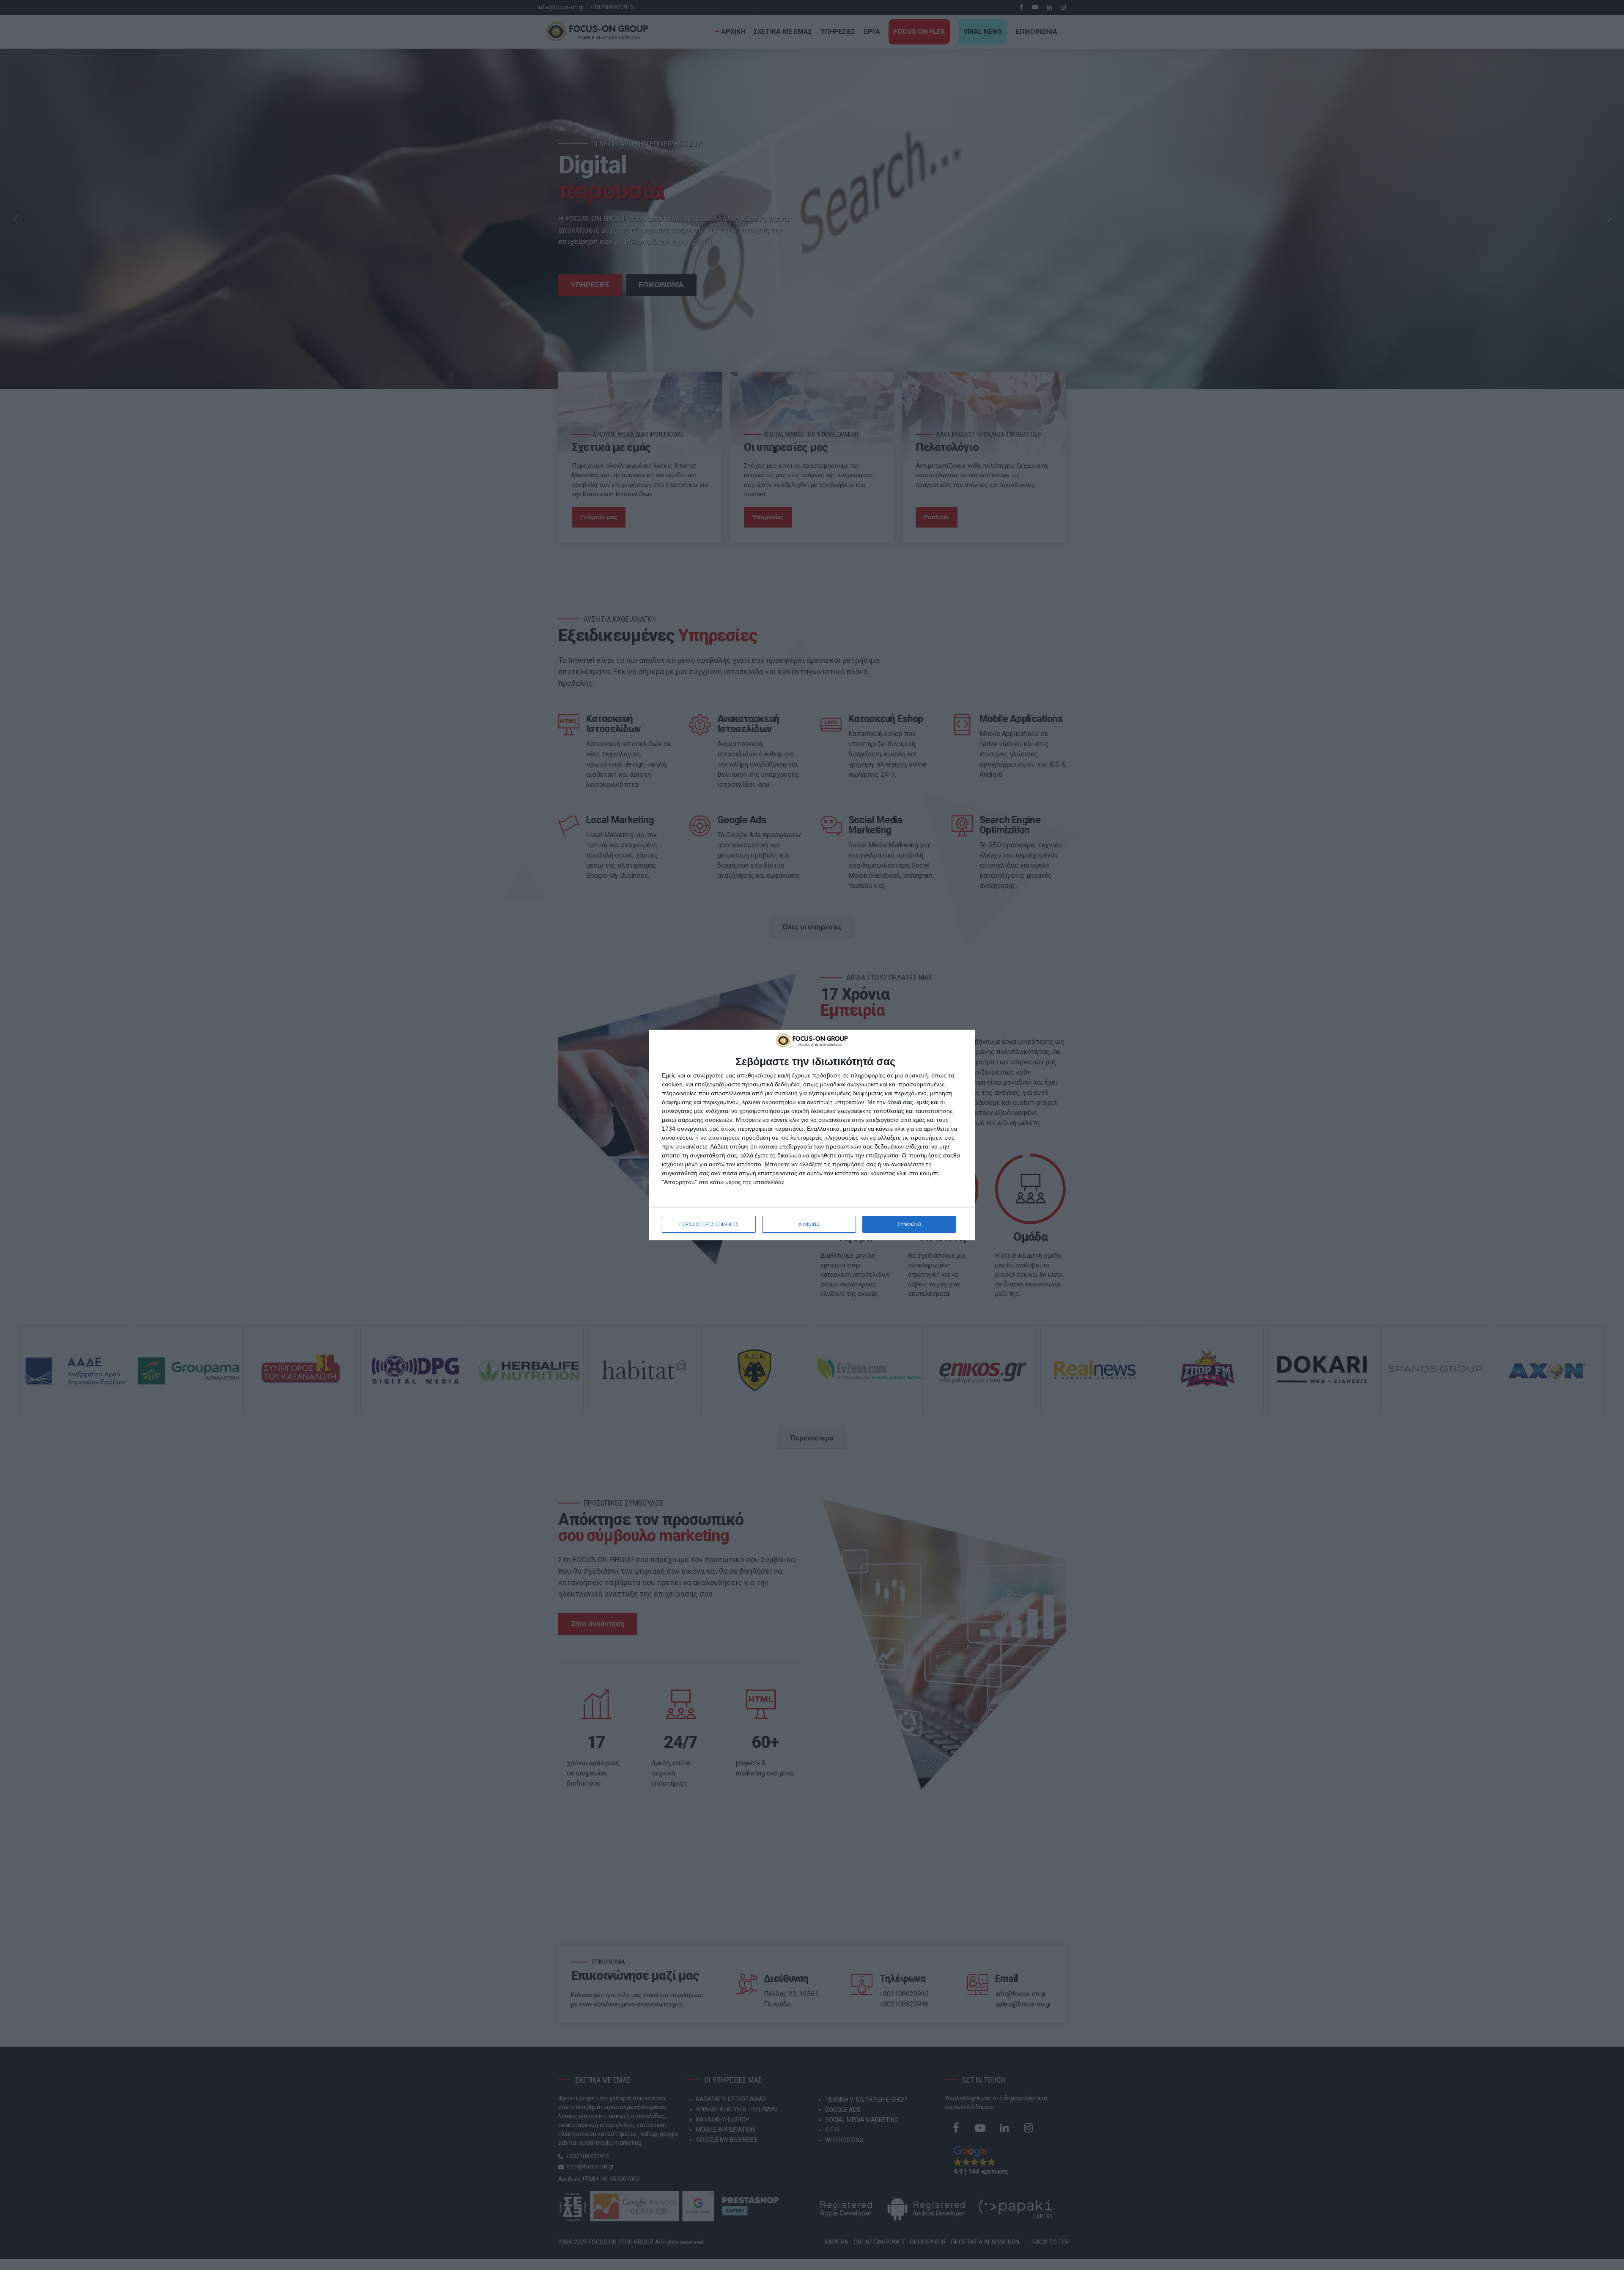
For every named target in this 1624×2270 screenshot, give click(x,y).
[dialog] (812, 1135)
